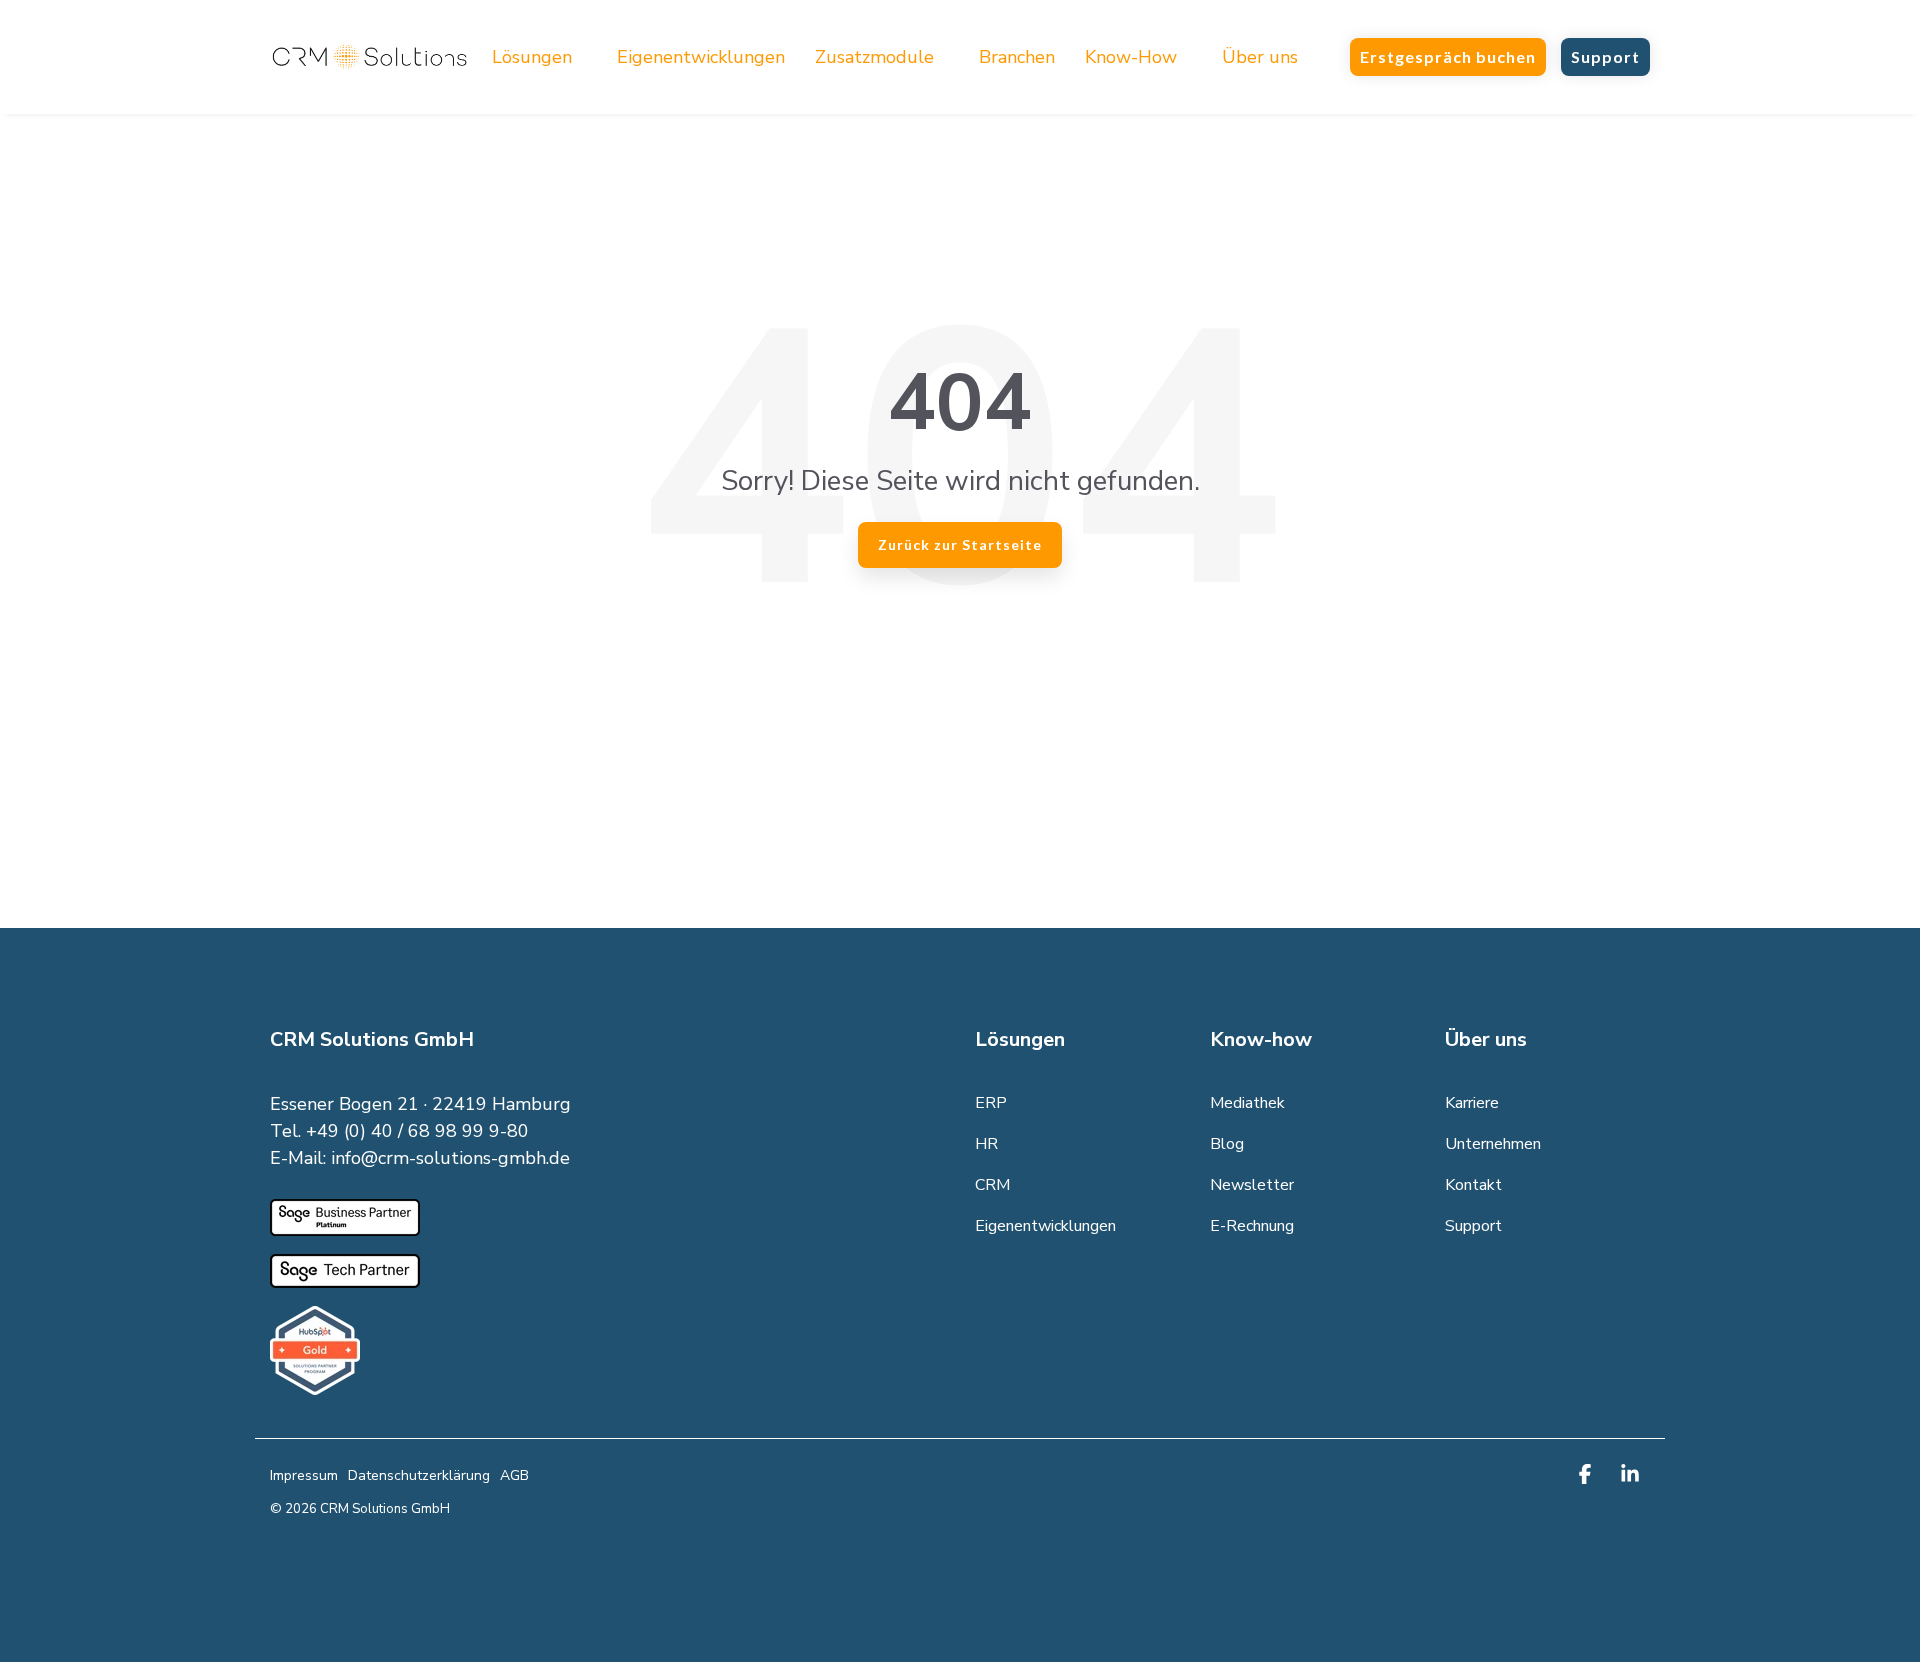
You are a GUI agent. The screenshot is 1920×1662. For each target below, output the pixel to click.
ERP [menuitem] (991, 1103)
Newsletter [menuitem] (1252, 1185)
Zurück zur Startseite (960, 544)
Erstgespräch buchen (1448, 56)
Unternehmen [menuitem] (1493, 1144)
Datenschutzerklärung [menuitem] (419, 1475)
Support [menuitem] (1473, 1226)
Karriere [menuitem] (1472, 1103)
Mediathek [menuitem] (1247, 1103)
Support (1605, 56)
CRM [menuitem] (992, 1185)
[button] (1587, 1475)
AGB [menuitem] (514, 1475)
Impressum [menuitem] (304, 1475)
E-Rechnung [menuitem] (1252, 1226)
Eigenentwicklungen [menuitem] (1045, 1226)
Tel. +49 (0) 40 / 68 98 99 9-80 (399, 1131)
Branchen (1017, 57)
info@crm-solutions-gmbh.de (450, 1158)
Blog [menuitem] (1227, 1144)
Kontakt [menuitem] (1473, 1185)
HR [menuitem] (986, 1144)
